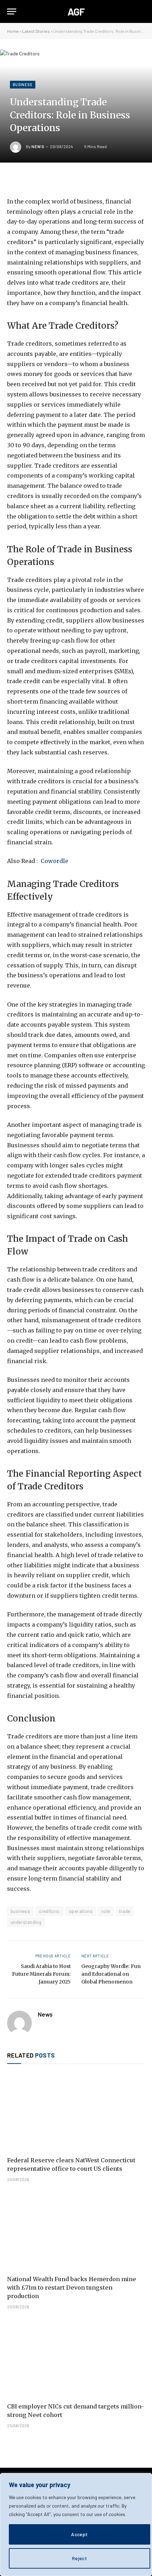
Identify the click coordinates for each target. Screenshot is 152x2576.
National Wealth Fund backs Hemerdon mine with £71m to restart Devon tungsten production (72, 2288)
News (38, 146)
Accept (80, 2534)
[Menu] (12, 11)
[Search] (142, 11)
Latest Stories (36, 31)
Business (23, 84)
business (20, 1911)
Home (13, 31)
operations (81, 1911)
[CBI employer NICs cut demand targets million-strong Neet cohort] (76, 2358)
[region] (76, 2525)
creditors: (49, 1911)
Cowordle (54, 861)
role (106, 1911)
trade (125, 1911)
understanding (26, 1922)
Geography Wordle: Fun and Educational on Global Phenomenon (111, 1974)
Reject (80, 2558)
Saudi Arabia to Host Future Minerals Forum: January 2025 (41, 1974)
